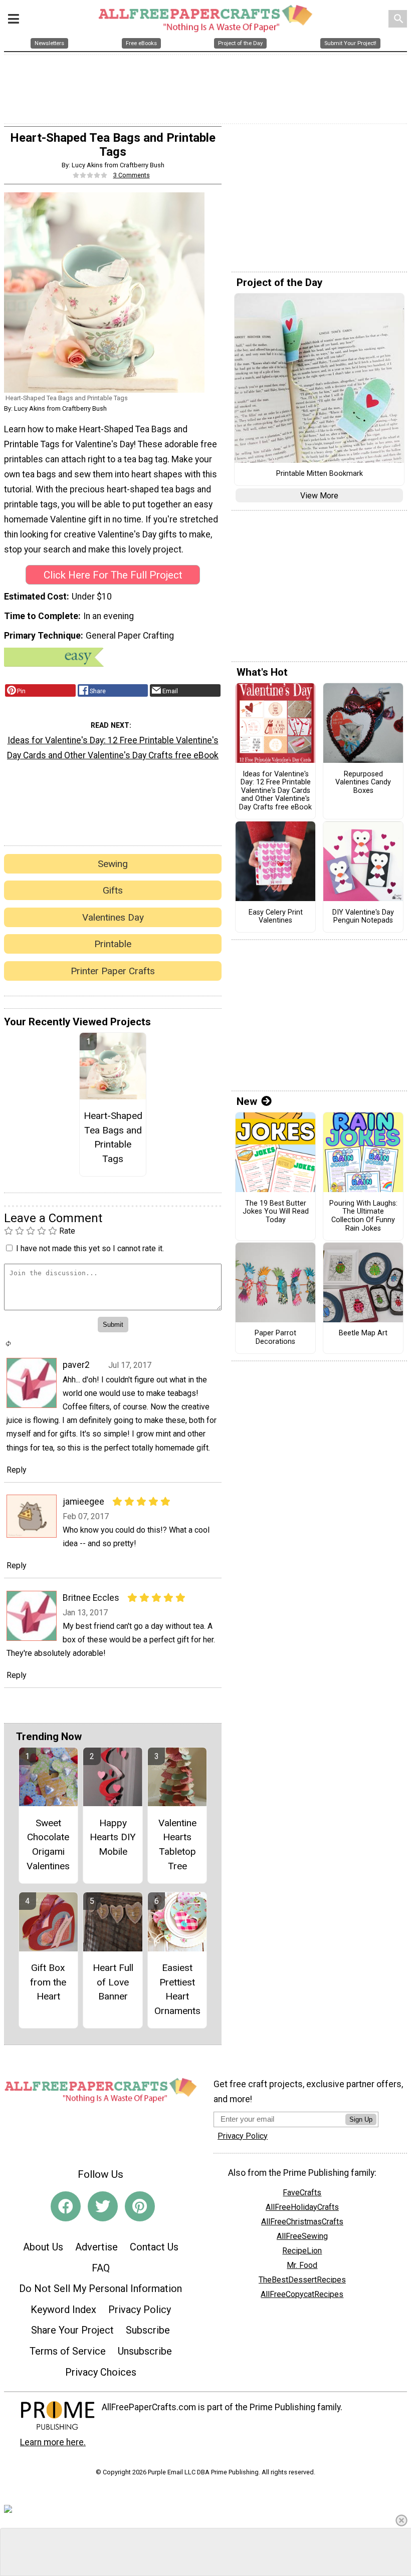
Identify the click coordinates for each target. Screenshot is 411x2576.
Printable (113, 944)
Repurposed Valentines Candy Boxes (363, 783)
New (247, 1101)
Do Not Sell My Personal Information (100, 2288)
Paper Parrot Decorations (275, 1338)
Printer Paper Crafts (113, 971)
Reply (17, 1470)
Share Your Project (72, 2330)
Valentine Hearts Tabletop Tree (177, 1844)
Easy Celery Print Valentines (276, 917)
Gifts (113, 890)
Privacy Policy (140, 2310)
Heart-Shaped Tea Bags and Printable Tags (113, 1137)
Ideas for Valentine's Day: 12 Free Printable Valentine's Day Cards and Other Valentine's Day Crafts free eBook (113, 748)
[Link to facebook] (66, 2206)
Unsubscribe (145, 2351)
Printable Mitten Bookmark (320, 474)
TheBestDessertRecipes (302, 2280)
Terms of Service (68, 2351)
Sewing (113, 864)
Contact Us (154, 2247)
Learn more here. (53, 2442)
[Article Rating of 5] (90, 175)
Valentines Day (113, 917)
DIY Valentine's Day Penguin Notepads (363, 917)
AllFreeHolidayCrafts (302, 2207)
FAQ (101, 2268)
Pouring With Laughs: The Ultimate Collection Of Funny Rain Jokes (363, 1216)
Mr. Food (302, 2265)
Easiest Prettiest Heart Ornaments (177, 1989)
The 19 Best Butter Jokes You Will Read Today (276, 1212)
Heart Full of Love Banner (113, 1982)
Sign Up (361, 2119)
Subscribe (148, 2330)
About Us (43, 2247)
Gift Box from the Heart (48, 1982)
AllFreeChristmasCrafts (302, 2222)
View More (319, 496)
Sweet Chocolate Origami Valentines (48, 1844)
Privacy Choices (101, 2372)
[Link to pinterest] (140, 2206)
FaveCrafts (302, 2193)
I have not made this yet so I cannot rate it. (90, 1248)
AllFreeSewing (302, 2236)
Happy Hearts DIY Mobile (113, 1837)
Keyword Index (63, 2310)
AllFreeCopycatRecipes (302, 2294)
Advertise (96, 2247)
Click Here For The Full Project (113, 575)
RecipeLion (302, 2251)
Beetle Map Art (363, 1333)
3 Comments (132, 175)
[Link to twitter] (103, 2206)
